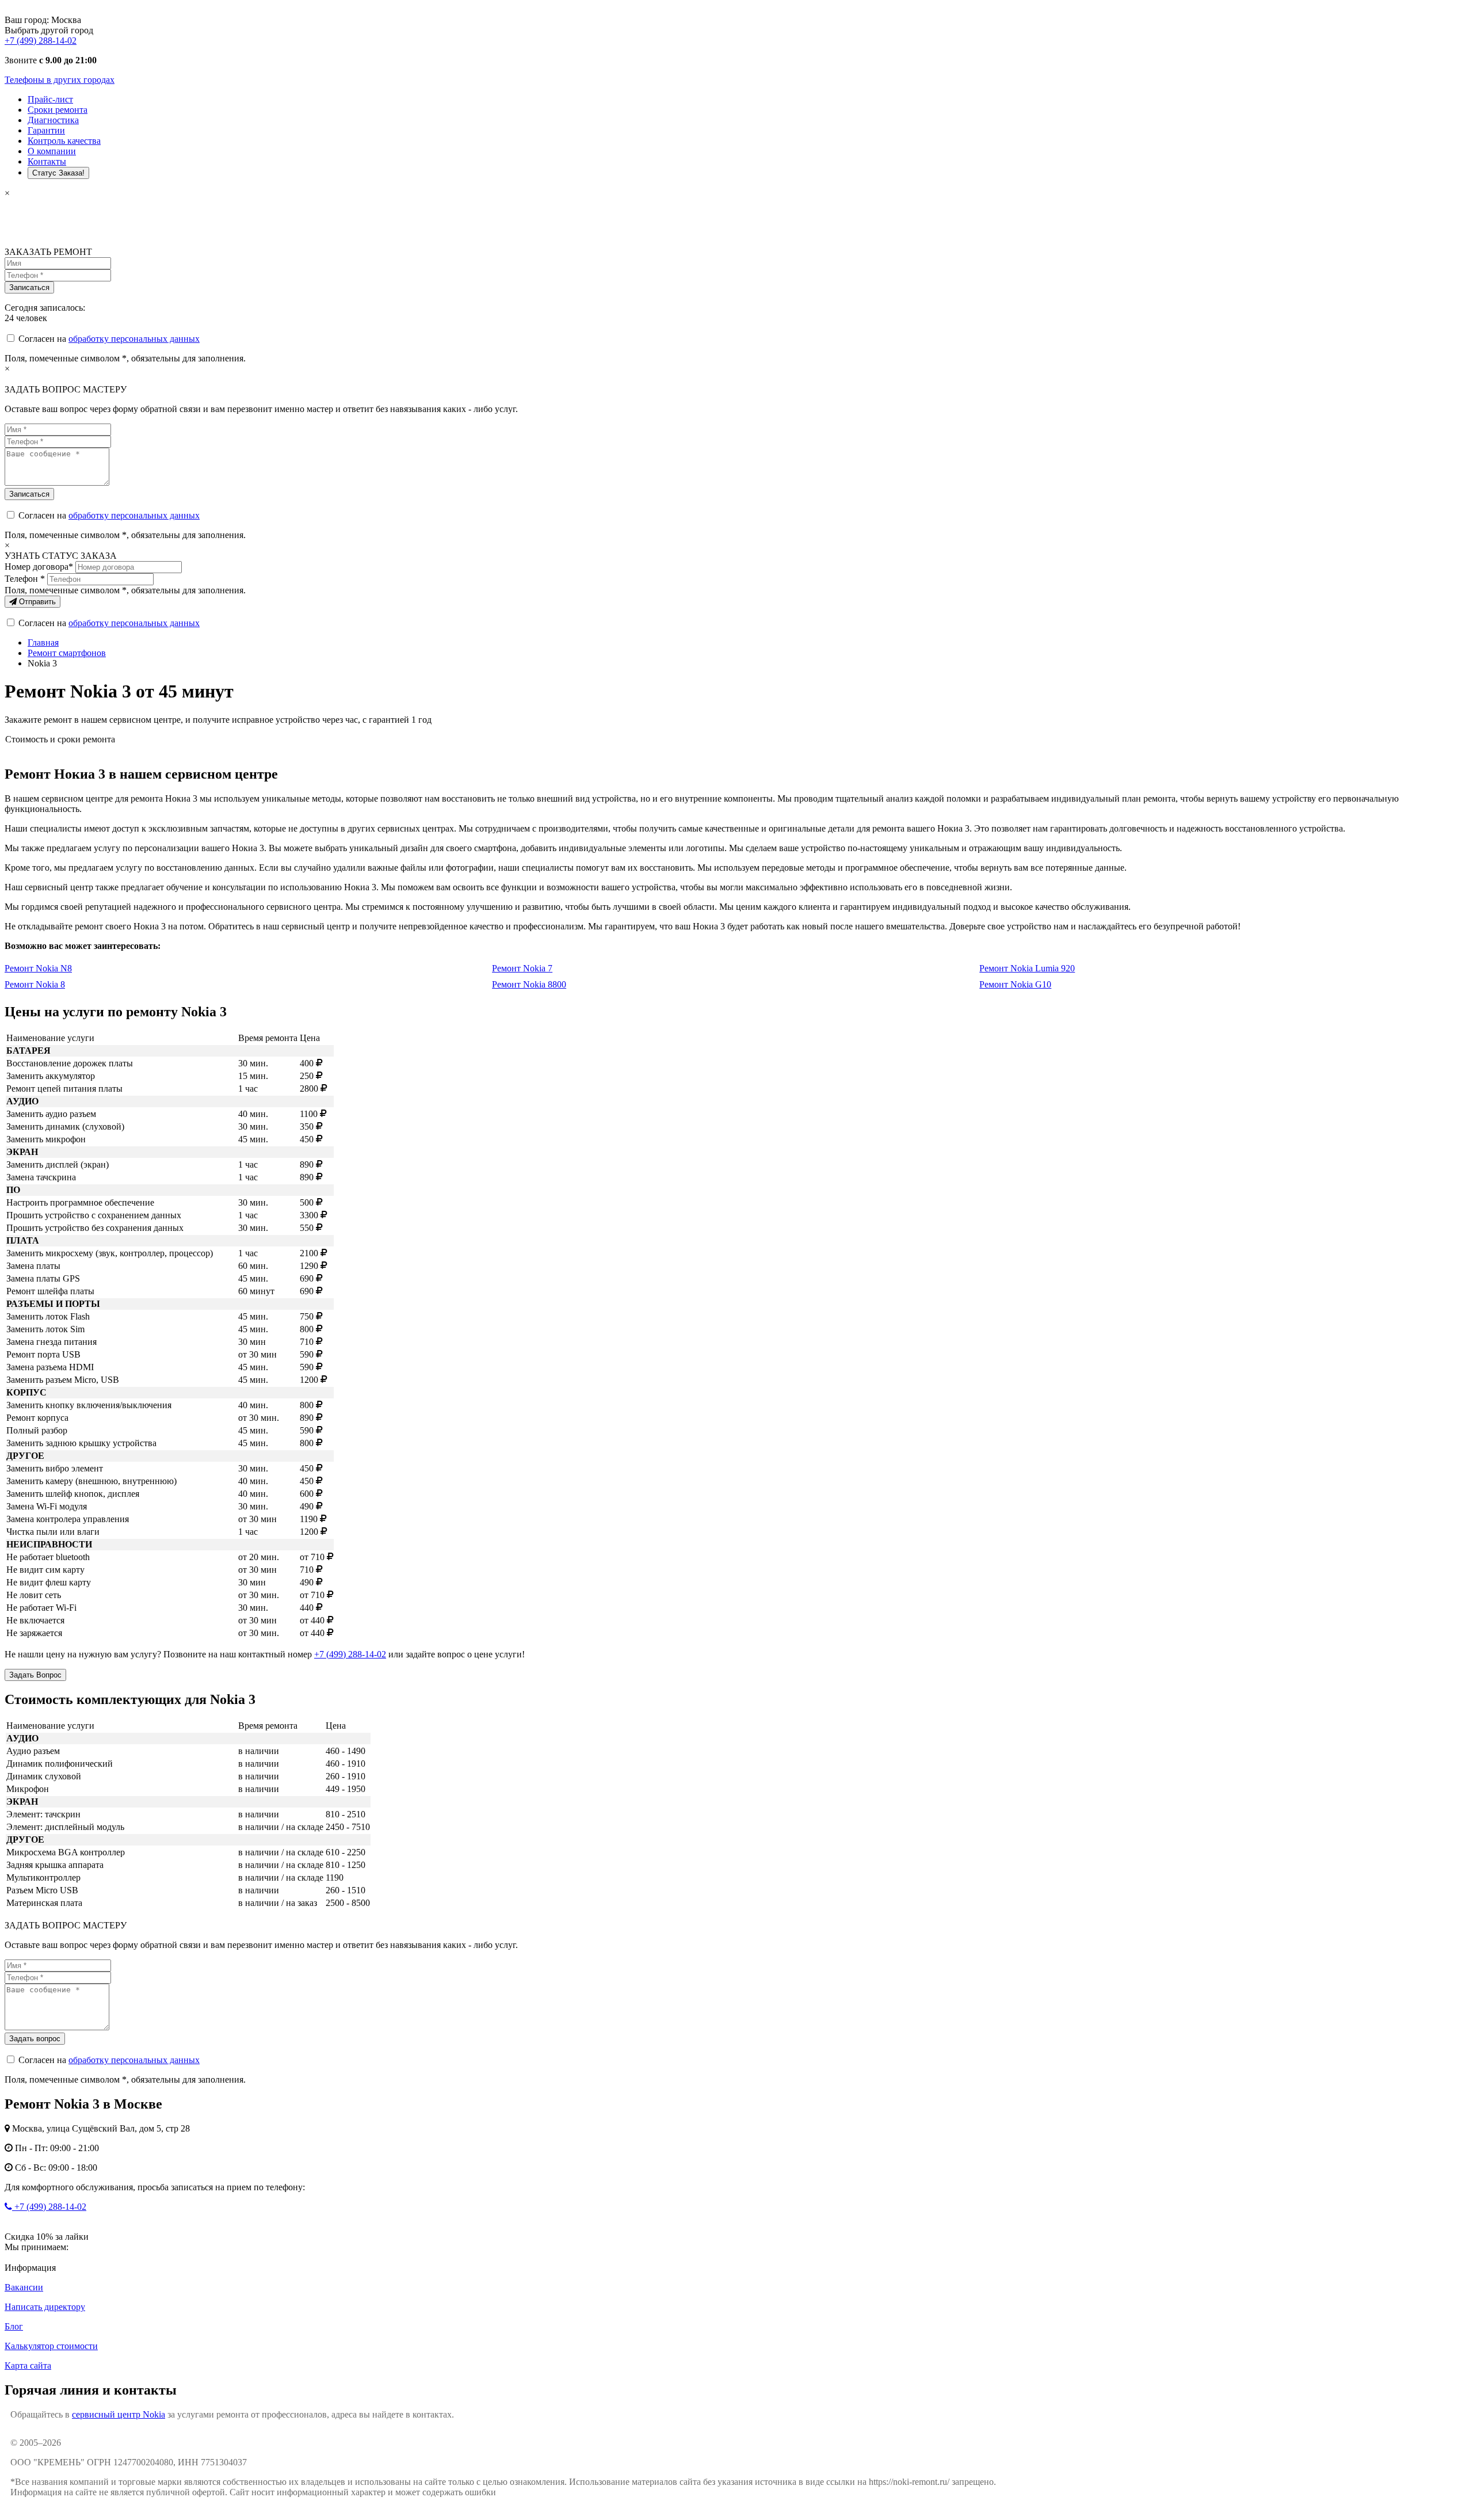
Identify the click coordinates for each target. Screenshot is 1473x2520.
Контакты (47, 161)
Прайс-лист (50, 99)
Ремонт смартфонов (67, 653)
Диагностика (53, 120)
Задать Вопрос (35, 1675)
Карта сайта (28, 2365)
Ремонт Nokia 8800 (529, 984)
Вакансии (24, 2287)
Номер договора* (39, 567)
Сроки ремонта (58, 110)
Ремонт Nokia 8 (35, 984)
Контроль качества (64, 141)
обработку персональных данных (134, 339)
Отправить (36, 602)
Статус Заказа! (58, 173)
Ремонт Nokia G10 (1015, 984)
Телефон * (25, 579)
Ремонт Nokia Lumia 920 (1027, 968)
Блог (14, 2326)
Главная (43, 643)
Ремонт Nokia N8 (38, 968)
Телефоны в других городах (60, 80)
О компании (52, 151)
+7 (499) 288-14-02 (41, 41)
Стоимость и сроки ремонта (60, 739)
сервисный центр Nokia (119, 2414)
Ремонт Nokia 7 (522, 968)
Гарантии (46, 130)
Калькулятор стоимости (51, 2346)
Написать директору (45, 2307)
